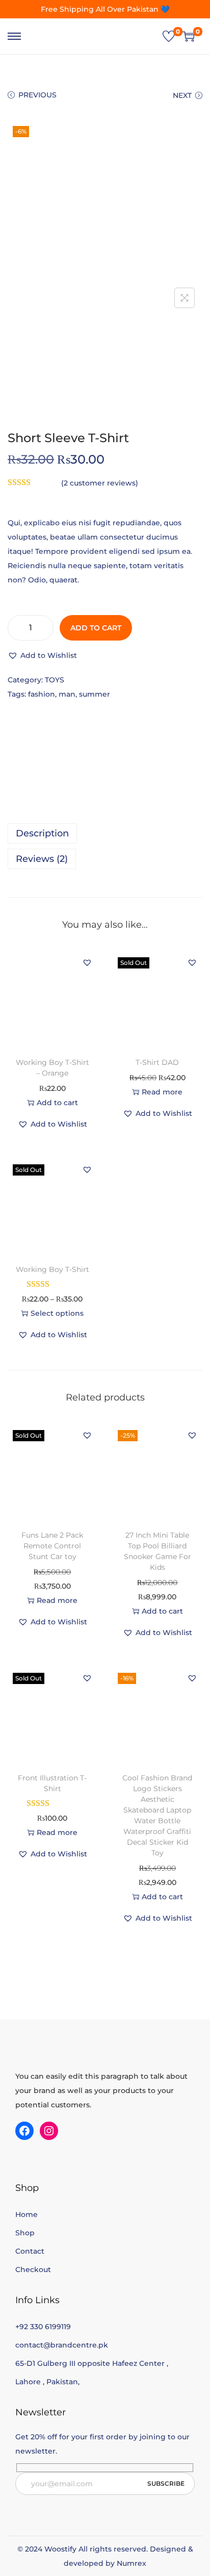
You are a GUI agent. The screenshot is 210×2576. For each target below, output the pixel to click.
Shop (25, 2233)
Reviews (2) (42, 859)
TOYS (55, 680)
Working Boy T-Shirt (52, 1269)
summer (95, 694)
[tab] (105, 833)
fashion (42, 694)
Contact (30, 2251)
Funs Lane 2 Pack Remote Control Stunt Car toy (52, 1546)
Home (27, 2214)
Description (42, 833)
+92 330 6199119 (43, 2327)
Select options (57, 1313)
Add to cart (96, 628)
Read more (162, 1092)
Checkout (33, 2269)
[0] (169, 36)
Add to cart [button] (57, 1103)
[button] (185, 298)
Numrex (132, 2563)
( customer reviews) (100, 483)
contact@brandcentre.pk (62, 2345)
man (67, 694)
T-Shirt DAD (157, 1062)
